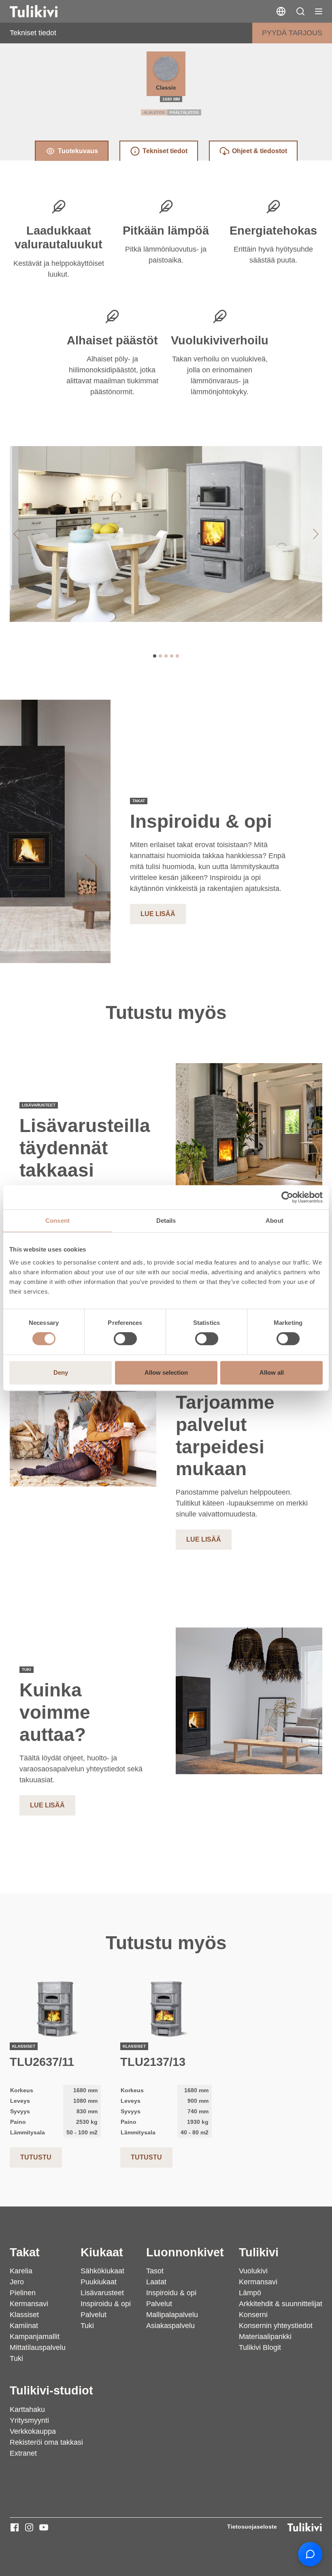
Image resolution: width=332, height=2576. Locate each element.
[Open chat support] (310, 2554)
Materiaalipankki (265, 2337)
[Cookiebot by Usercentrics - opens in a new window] (287, 1197)
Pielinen (23, 2293)
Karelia (21, 2271)
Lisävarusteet (102, 2293)
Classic (166, 88)
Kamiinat (24, 2326)
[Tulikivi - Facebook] (15, 2527)
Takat (25, 2252)
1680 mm (171, 99)
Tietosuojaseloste (252, 2527)
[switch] (125, 1339)
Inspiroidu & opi (106, 2304)
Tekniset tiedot (33, 33)
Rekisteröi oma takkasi (46, 2442)
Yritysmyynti (29, 2420)
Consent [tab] (57, 1221)
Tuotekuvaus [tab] (78, 151)
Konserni (253, 2315)
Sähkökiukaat (102, 2271)
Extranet (23, 2453)
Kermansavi (29, 2304)
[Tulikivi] (44, 11)
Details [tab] (166, 1221)
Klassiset (24, 2315)
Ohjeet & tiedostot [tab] (260, 151)
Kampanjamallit (35, 2337)
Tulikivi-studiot (51, 2390)
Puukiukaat (99, 2282)
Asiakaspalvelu (170, 2326)
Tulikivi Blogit (260, 2347)
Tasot (155, 2271)
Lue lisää (158, 914)
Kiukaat (102, 2252)
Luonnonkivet (185, 2252)
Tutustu (36, 2157)
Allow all (272, 1372)
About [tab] (275, 1221)
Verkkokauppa (33, 2431)
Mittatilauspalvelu (38, 2347)
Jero (17, 2282)
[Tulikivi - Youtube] (44, 2527)
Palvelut (94, 2315)
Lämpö (250, 2293)
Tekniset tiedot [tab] (165, 151)
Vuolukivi (253, 2271)
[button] (300, 11)
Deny (61, 1372)
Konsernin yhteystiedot (276, 2326)
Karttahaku (27, 2409)
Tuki (16, 2358)
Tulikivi (259, 2252)
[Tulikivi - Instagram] (29, 2527)
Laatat (156, 2282)
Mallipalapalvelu (172, 2315)
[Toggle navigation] (319, 11)
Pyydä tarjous (292, 33)
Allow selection (166, 1372)
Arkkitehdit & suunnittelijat (281, 2304)
